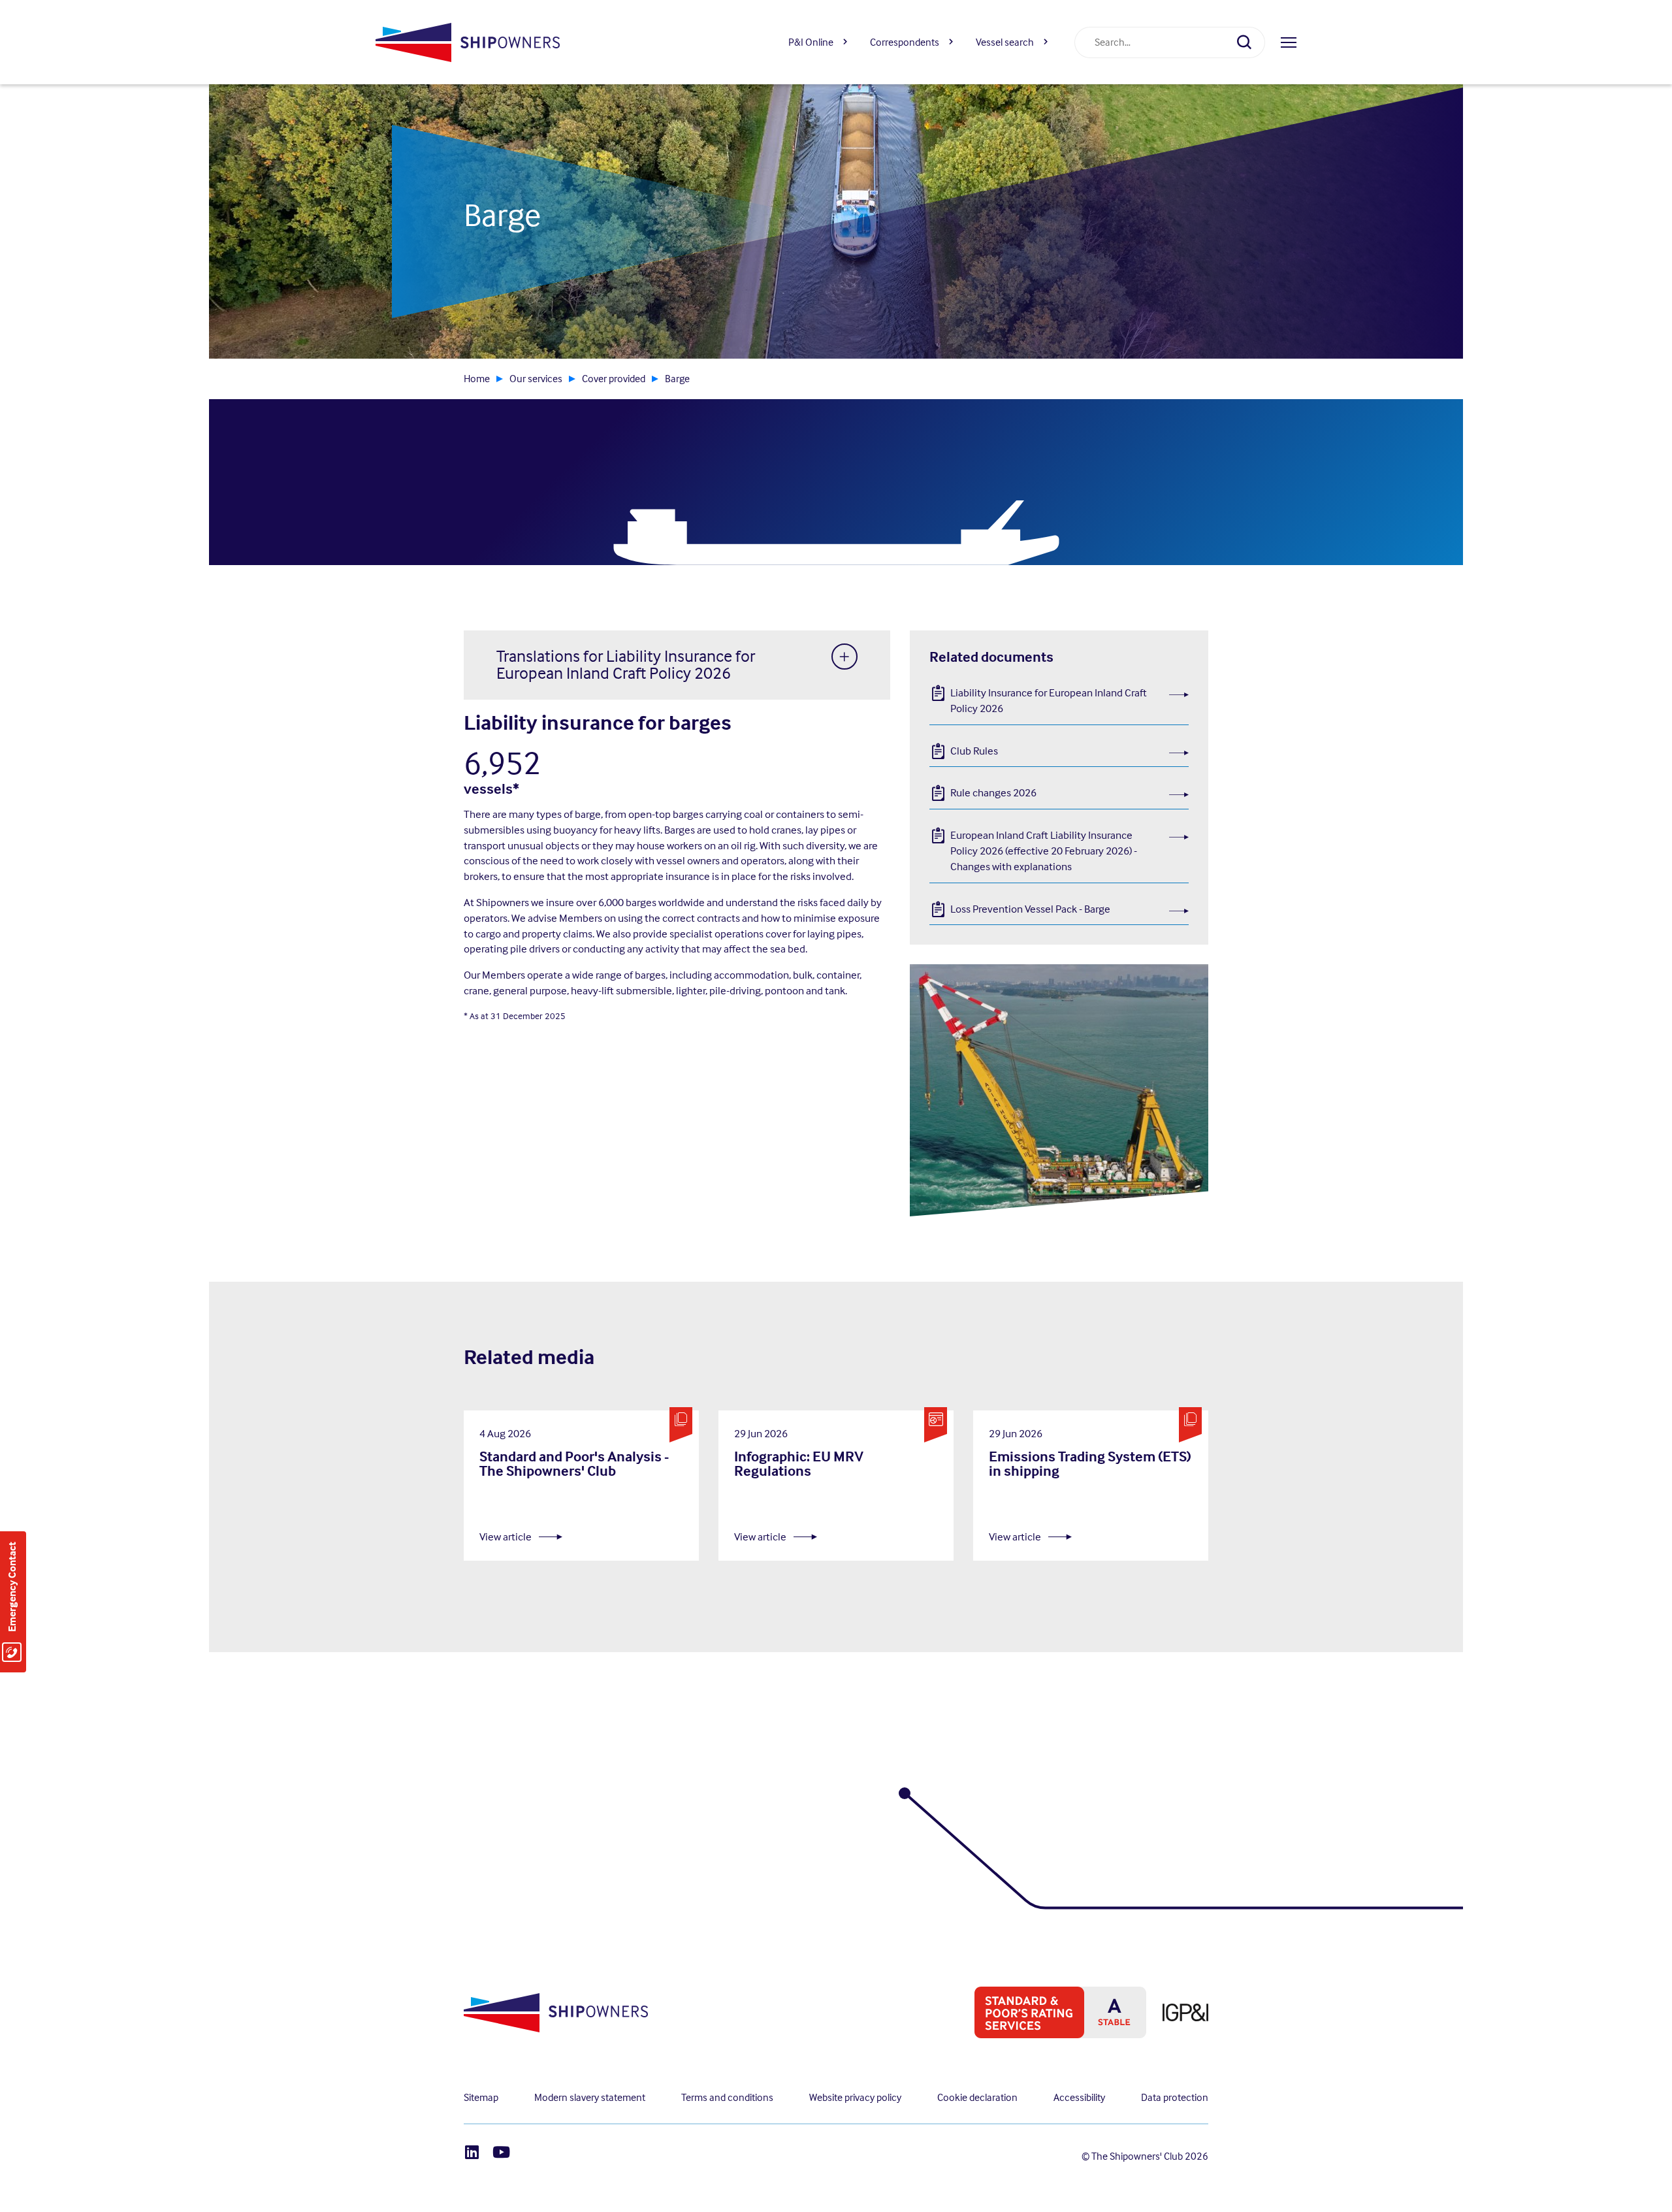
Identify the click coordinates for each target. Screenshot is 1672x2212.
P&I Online (811, 42)
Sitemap (481, 2097)
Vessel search (1005, 42)
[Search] (1249, 42)
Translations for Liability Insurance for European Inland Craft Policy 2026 (626, 665)
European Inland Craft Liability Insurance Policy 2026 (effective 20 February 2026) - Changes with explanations (1044, 851)
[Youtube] (501, 2152)
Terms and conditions (727, 2097)
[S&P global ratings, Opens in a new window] (1052, 2012)
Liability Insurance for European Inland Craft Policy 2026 (1049, 700)
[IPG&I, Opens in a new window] (1177, 2012)
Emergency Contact (12, 1587)
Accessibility (1079, 2097)
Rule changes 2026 (993, 792)
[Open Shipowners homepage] (467, 42)
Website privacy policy (855, 2097)
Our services (536, 379)
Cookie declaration (977, 2097)
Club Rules (974, 751)
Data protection (1175, 2097)
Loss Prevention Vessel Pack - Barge (1030, 909)
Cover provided (614, 379)
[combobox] (1154, 42)
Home (477, 379)
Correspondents (905, 42)
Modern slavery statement (590, 2097)
